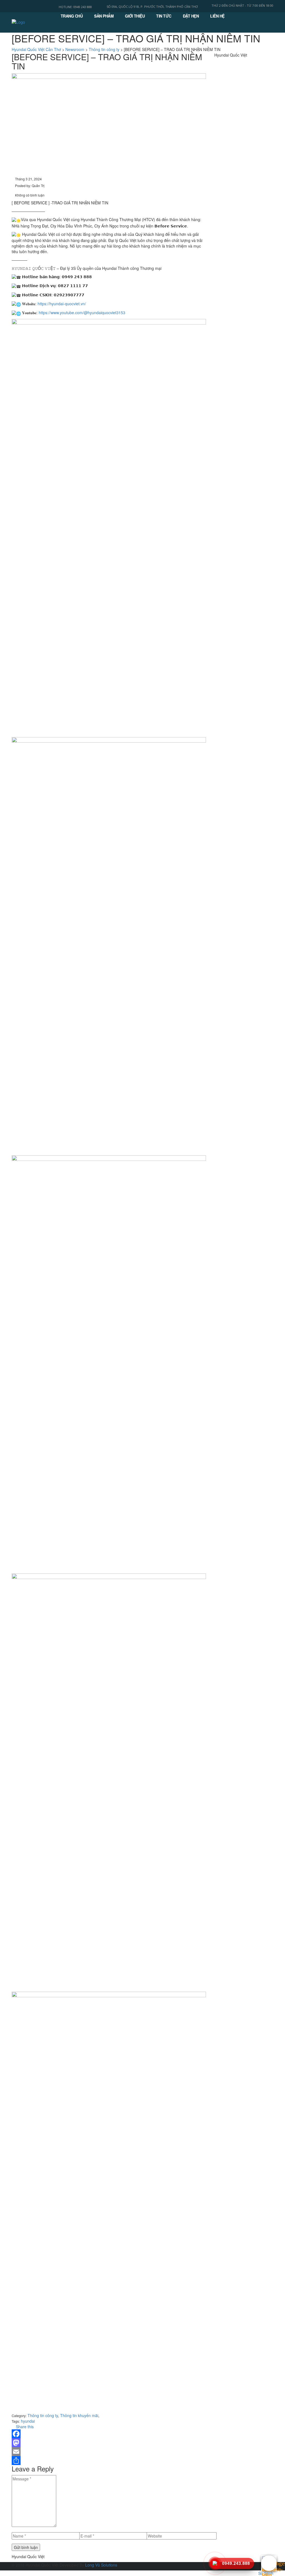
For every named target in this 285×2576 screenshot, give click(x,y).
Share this (24, 2427)
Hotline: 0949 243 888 (75, 7)
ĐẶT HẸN (191, 16)
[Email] (109, 2452)
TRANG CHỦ (72, 16)
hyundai (28, 2421)
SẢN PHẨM (104, 16)
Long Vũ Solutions (101, 2565)
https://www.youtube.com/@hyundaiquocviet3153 (82, 313)
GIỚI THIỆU (135, 16)
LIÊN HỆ (217, 16)
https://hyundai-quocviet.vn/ (62, 304)
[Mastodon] (109, 2443)
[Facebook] (109, 2434)
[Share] (109, 2461)
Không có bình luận (29, 195)
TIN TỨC (164, 16)
